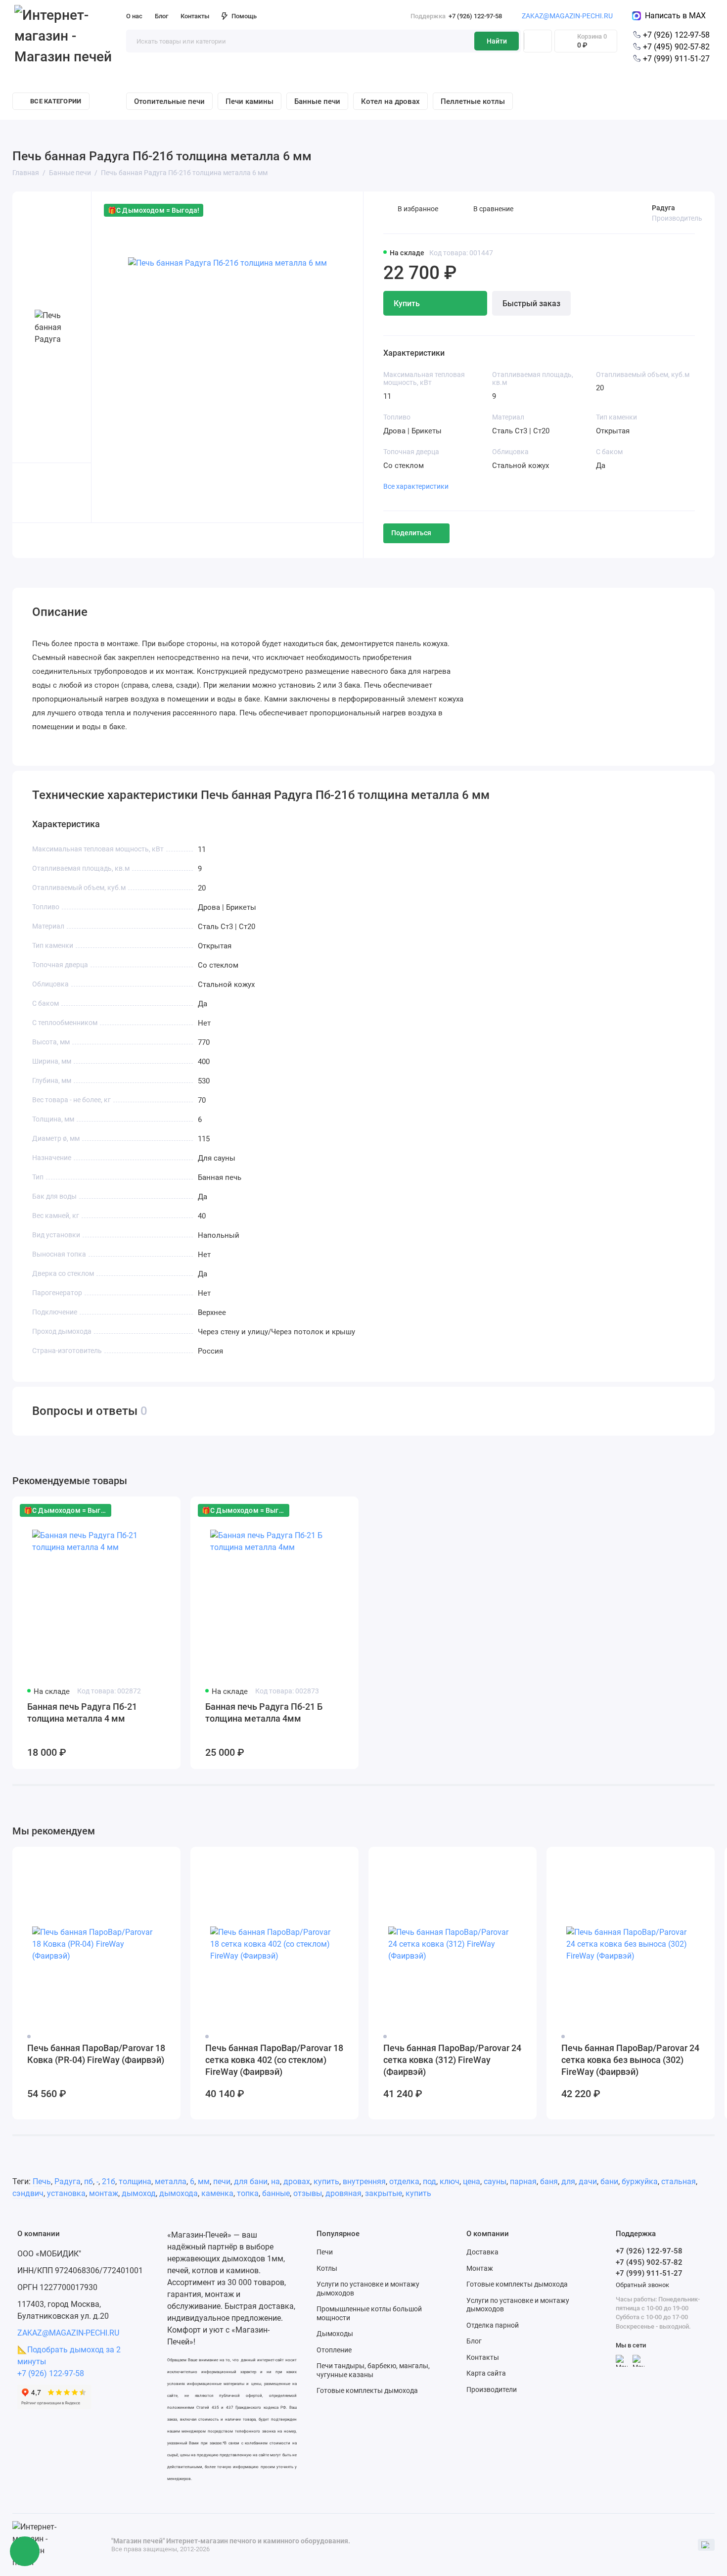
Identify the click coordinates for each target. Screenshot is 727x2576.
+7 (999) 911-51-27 (675, 59)
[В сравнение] (149, 1510)
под (430, 2181)
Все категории (56, 101)
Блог (161, 16)
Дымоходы (335, 2334)
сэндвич (28, 2193)
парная (523, 2181)
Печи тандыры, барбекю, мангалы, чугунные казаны (373, 2370)
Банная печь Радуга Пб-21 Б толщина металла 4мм (264, 1712)
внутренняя (364, 2181)
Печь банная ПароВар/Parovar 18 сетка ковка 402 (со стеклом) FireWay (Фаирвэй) (274, 2060)
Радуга (663, 208)
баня (549, 2181)
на (275, 2181)
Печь (42, 2181)
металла (171, 2181)
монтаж (104, 2193)
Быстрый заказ (531, 304)
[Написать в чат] (25, 2551)
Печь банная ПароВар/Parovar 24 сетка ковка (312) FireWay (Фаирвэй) (452, 2060)
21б (109, 2181)
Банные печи (317, 101)
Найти (497, 41)
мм (204, 2181)
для (568, 2181)
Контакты (195, 16)
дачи (588, 2181)
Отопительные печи (169, 101)
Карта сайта (486, 2373)
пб (89, 2181)
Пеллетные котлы (473, 101)
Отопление (334, 2350)
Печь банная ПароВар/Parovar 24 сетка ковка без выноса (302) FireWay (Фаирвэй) (630, 2060)
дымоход (139, 2193)
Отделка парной (493, 2325)
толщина (135, 2181)
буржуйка (640, 2181)
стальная (679, 2181)
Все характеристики (416, 486)
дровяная (343, 2193)
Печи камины (250, 101)
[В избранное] (167, 1510)
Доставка (482, 2252)
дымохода (179, 2193)
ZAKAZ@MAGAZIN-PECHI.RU (567, 16)
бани (609, 2181)
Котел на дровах (390, 101)
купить (326, 2181)
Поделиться (411, 533)
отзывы (308, 2193)
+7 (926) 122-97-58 (456, 16)
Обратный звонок (642, 2285)
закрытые (384, 2193)
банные (276, 2193)
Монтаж (480, 2268)
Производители (492, 2389)
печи (222, 2181)
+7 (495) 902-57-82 (675, 47)
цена (472, 2181)
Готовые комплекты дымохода (367, 2390)
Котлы (327, 2268)
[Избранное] (538, 41)
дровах (297, 2181)
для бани (251, 2181)
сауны (495, 2181)
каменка (217, 2193)
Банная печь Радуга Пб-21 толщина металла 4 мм (82, 1712)
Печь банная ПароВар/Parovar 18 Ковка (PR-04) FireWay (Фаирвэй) (96, 2054)
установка (66, 2193)
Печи (325, 2252)
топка (248, 2193)
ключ (450, 2181)
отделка (404, 2181)
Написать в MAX (673, 16)
